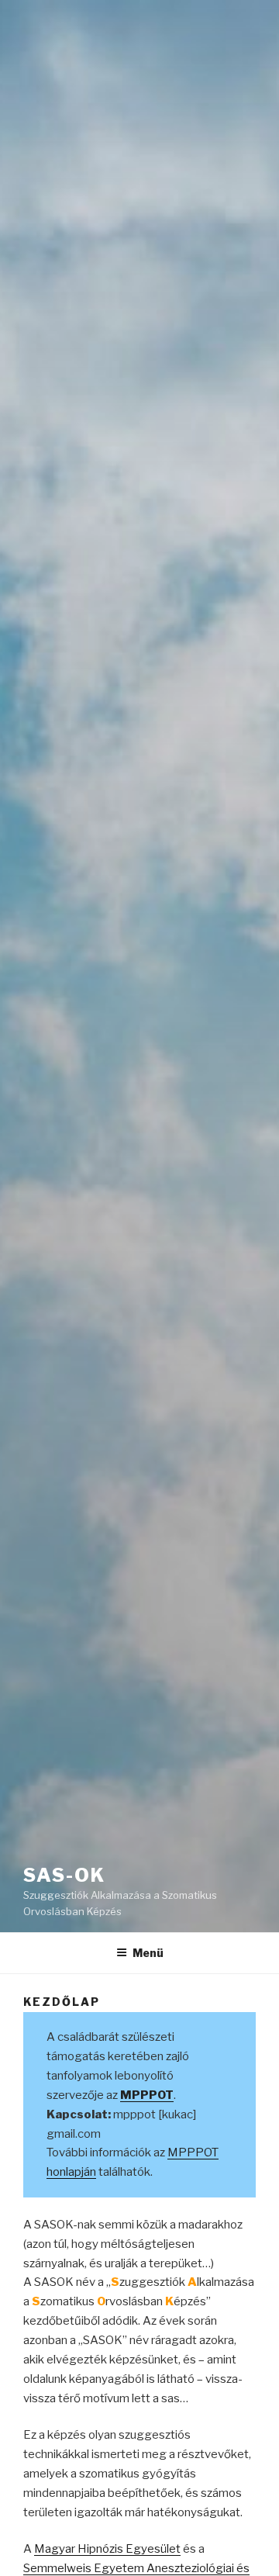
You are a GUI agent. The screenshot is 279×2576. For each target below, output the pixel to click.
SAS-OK (64, 1875)
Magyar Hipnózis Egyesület (107, 2549)
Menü (148, 1953)
